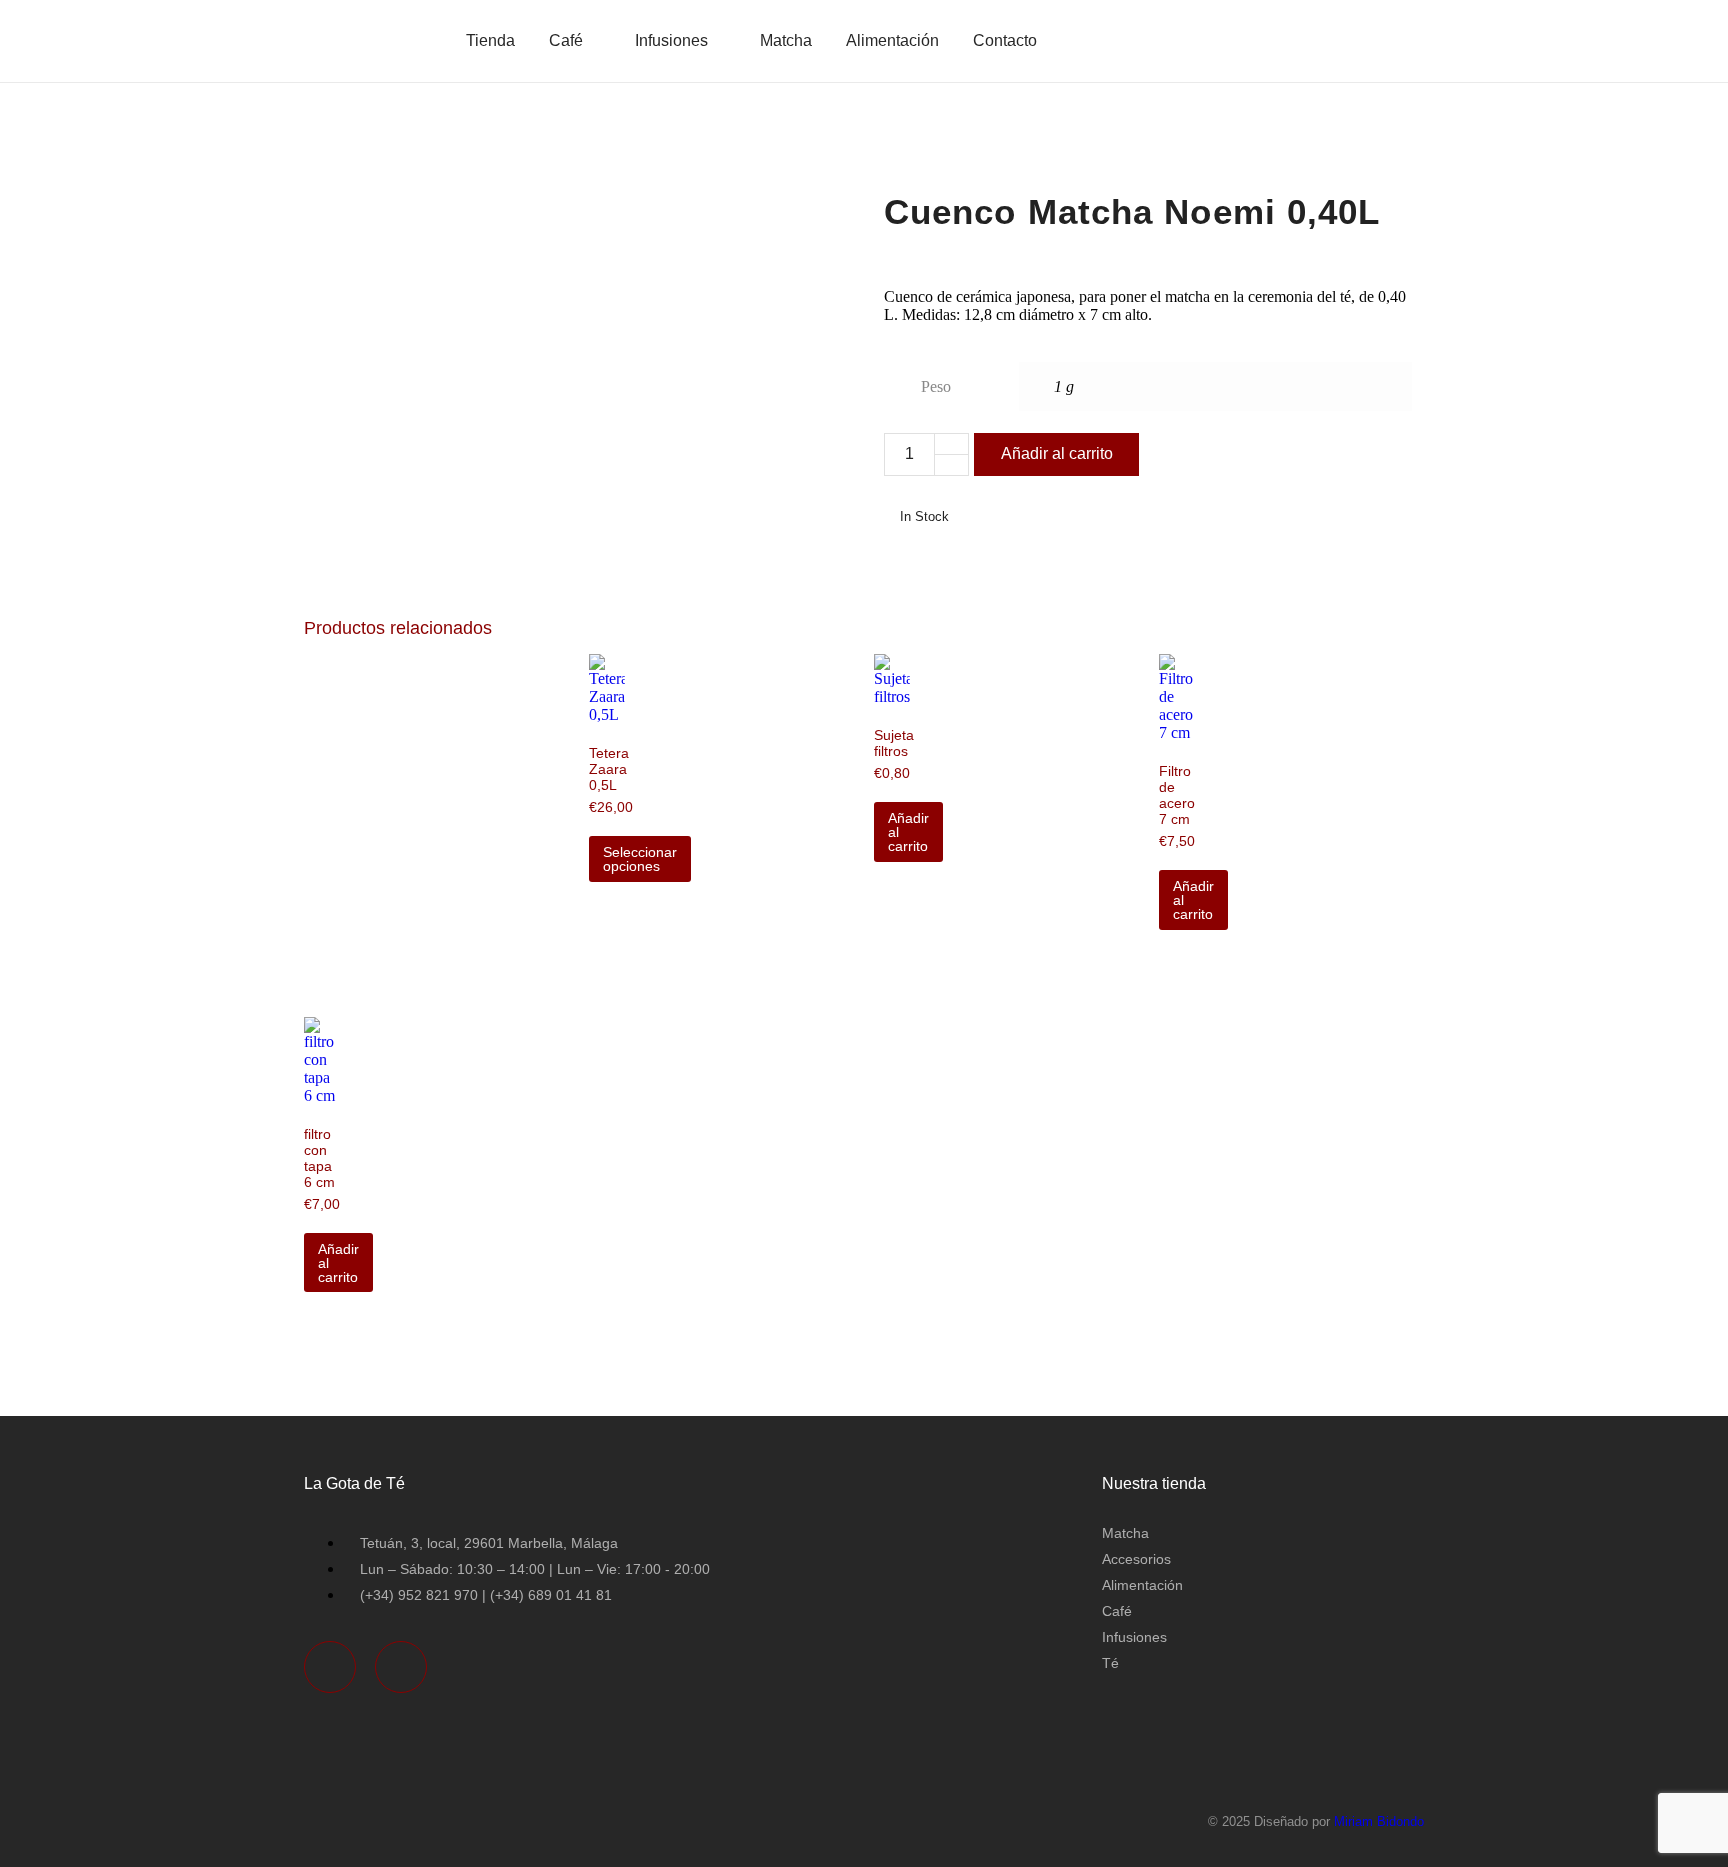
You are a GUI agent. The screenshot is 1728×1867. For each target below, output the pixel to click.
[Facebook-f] (330, 1667)
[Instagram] (401, 1667)
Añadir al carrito (1057, 453)
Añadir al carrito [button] (908, 832)
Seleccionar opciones (640, 859)
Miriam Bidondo (1379, 1821)
